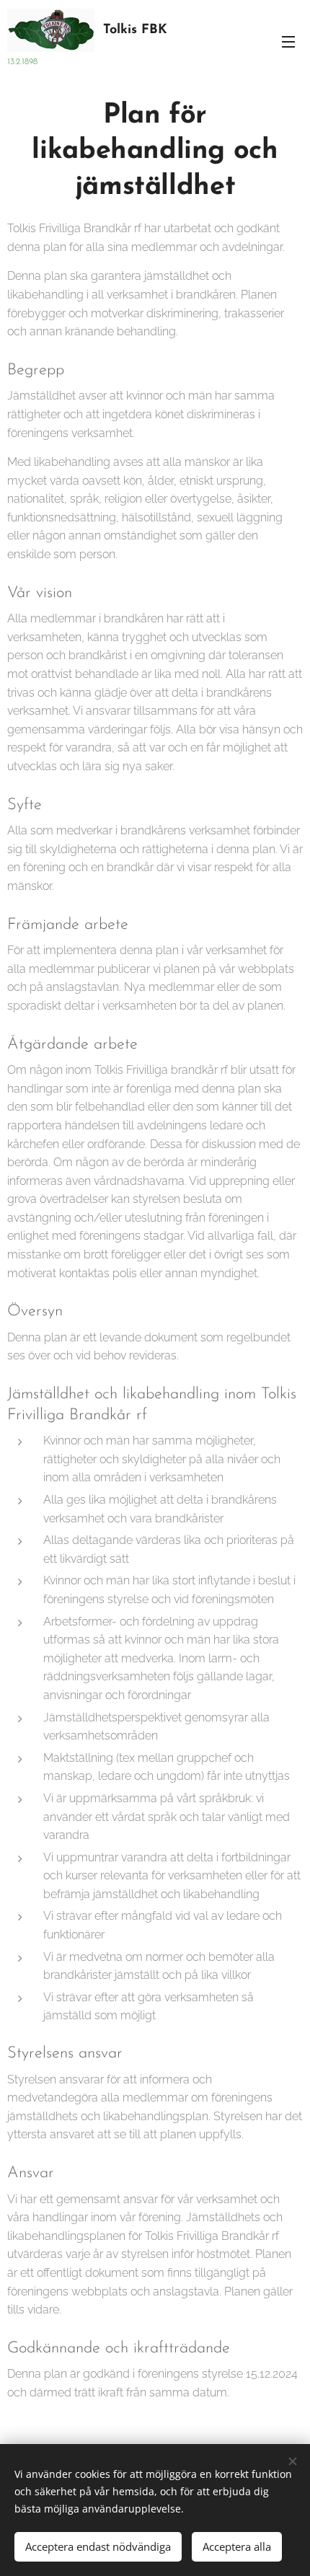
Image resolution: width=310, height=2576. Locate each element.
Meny (288, 41)
